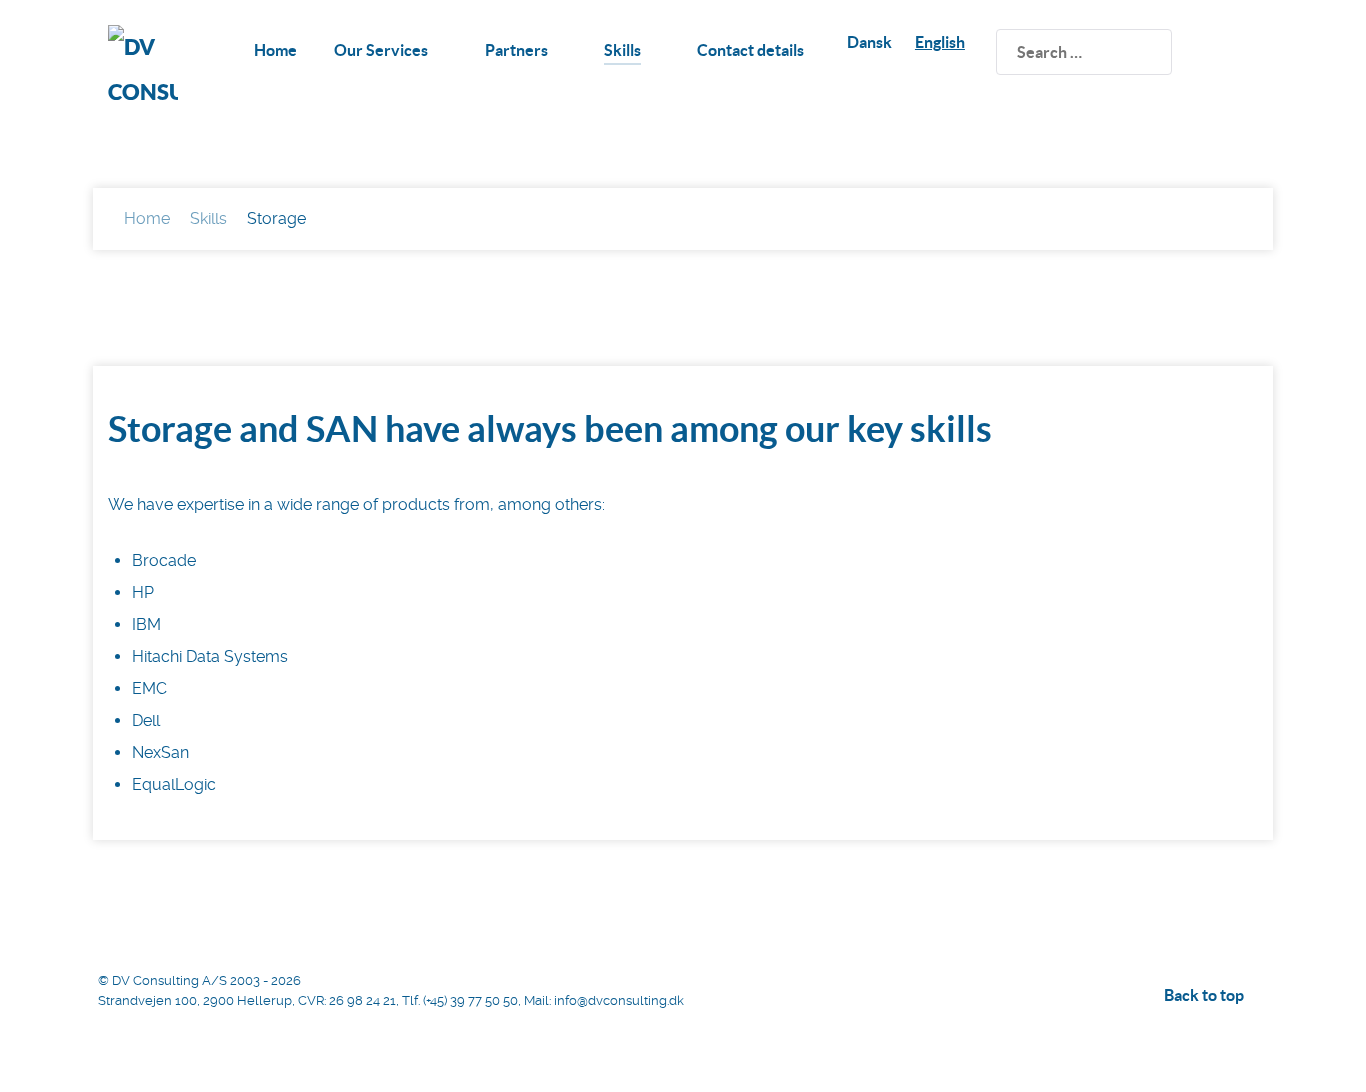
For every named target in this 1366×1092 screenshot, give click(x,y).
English (940, 42)
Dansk (869, 42)
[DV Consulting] (143, 65)
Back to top (1205, 995)
